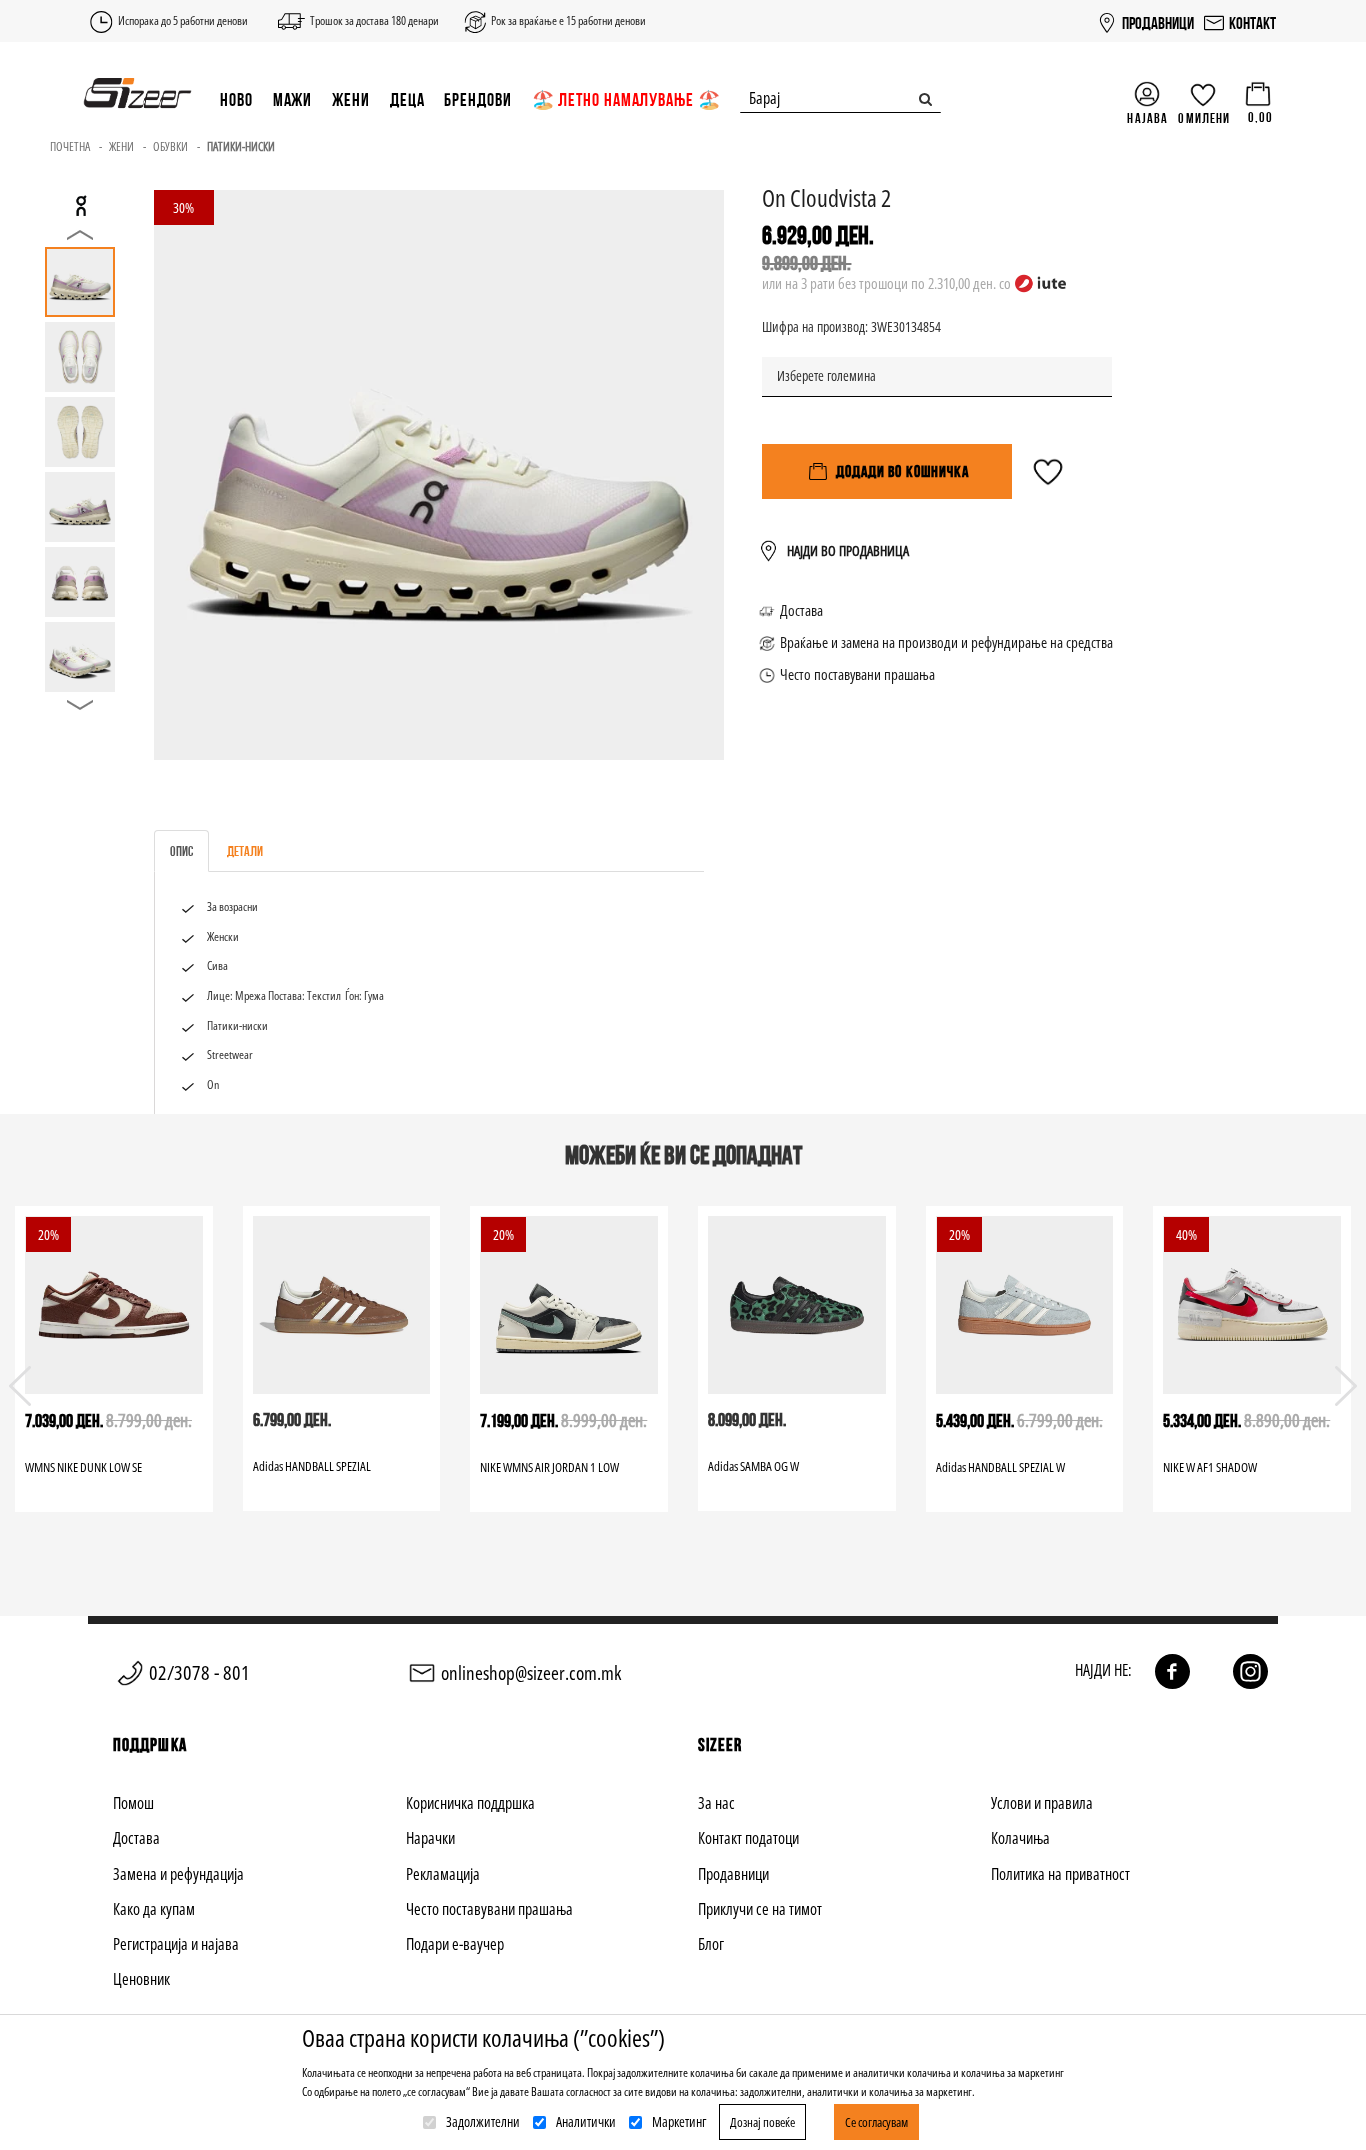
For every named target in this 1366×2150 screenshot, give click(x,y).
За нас (716, 1803)
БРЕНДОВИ (477, 99)
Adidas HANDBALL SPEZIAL (312, 1466)
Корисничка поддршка (470, 1803)
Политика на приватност (1060, 1874)
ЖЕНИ (351, 99)
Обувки (170, 146)
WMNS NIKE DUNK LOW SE (83, 1467)
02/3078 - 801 (199, 1672)
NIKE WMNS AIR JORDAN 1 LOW (549, 1467)
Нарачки (430, 1838)
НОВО (236, 99)
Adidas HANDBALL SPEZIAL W (1000, 1467)
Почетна (70, 146)
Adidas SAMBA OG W (753, 1466)
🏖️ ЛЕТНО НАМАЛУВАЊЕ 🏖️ (626, 99)
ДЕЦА (407, 99)
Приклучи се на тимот (760, 1909)
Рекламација (443, 1874)
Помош (133, 1803)
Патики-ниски (241, 146)
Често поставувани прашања (857, 674)
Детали (245, 851)
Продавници (733, 1874)
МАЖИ (293, 99)
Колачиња (1020, 1838)
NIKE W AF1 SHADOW (1210, 1467)
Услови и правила (1042, 1803)
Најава (1147, 118)
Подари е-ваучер (455, 1944)
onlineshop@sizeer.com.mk (531, 1673)
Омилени (1204, 118)
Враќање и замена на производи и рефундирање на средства (946, 642)
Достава (801, 610)
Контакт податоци (748, 1838)
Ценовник (141, 1979)
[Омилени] (1048, 481)
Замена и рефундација (178, 1874)
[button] (1346, 1386)
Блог (711, 1944)
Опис (181, 851)
